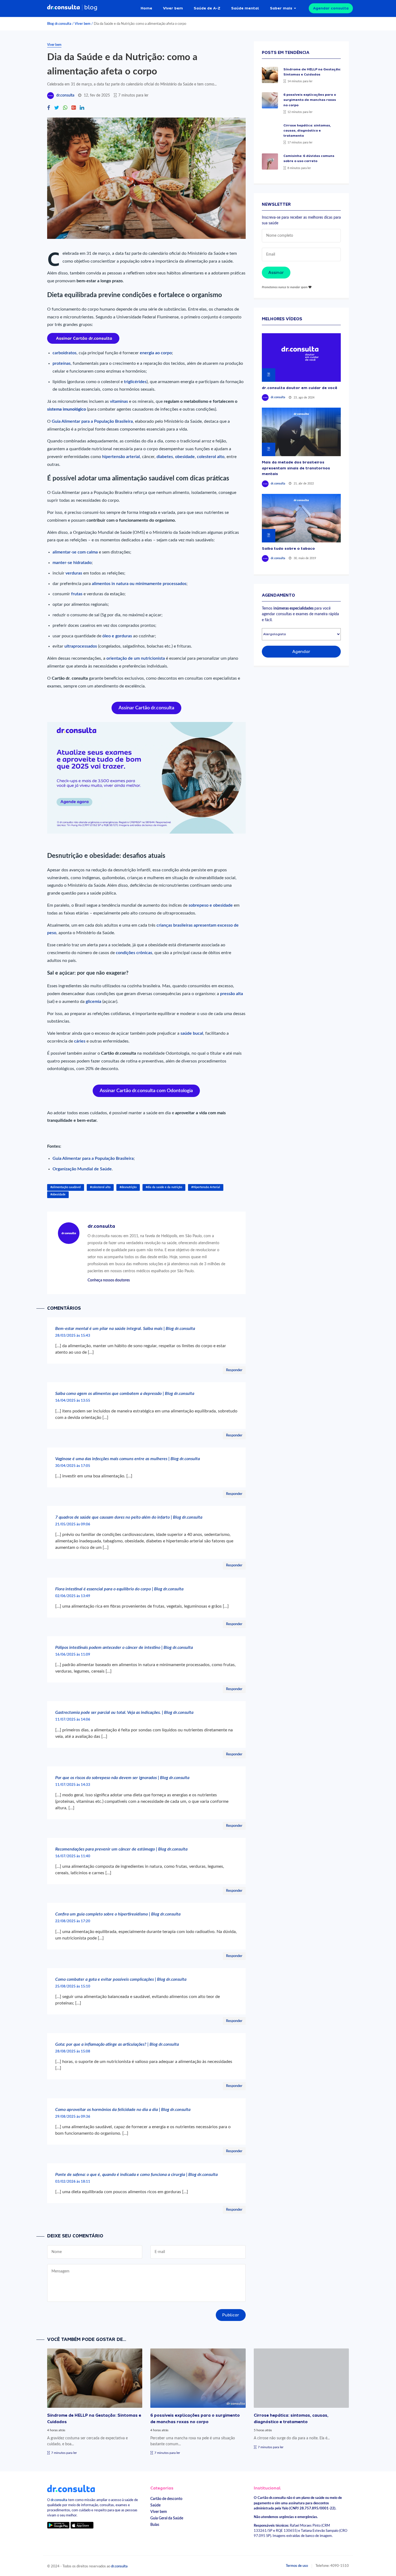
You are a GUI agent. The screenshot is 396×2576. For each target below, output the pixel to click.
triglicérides (135, 382)
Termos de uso (297, 2566)
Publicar (231, 2315)
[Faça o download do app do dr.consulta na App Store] (82, 2525)
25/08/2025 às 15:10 (73, 1986)
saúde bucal (192, 1033)
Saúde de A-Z (207, 8)
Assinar (276, 273)
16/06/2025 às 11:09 (73, 1655)
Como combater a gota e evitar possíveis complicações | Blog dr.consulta (121, 1979)
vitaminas (119, 401)
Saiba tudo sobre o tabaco (288, 548)
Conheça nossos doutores (109, 1280)
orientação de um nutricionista (136, 658)
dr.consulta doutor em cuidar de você (300, 388)
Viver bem (173, 8)
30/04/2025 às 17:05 (73, 1466)
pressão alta (232, 994)
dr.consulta (65, 95)
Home (146, 8)
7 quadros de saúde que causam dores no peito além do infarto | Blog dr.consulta (129, 1517)
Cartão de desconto (166, 2499)
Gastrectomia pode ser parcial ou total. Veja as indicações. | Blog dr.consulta (124, 1712)
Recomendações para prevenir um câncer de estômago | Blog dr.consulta (121, 1849)
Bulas (155, 2525)
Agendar (301, 652)
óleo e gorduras (117, 636)
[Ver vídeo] (301, 357)
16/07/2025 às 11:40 (73, 1856)
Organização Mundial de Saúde (82, 1169)
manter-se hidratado (72, 563)
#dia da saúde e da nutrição (164, 1187)
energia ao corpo (156, 353)
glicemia (94, 1002)
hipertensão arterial (121, 457)
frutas (77, 594)
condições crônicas (134, 953)
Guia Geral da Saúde (167, 2518)
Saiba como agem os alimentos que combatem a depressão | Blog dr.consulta (125, 1394)
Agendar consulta (331, 8)
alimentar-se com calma (75, 552)
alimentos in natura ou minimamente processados (139, 584)
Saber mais (281, 8)
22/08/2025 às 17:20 (73, 1921)
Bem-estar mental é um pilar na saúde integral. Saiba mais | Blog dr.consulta (125, 1329)
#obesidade (58, 1194)
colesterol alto (211, 457)
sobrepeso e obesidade (211, 905)
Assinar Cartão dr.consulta (146, 708)
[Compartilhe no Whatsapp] (65, 108)
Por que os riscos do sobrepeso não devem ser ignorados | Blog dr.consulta (122, 1778)
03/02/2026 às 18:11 (73, 2182)
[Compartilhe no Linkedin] (82, 108)
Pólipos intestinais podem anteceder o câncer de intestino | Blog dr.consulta (124, 1648)
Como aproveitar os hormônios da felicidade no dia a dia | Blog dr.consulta (123, 2110)
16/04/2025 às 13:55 (73, 1401)
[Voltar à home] (71, 2488)
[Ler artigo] (270, 75)
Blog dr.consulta (59, 24)
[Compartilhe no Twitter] (57, 108)
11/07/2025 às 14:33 (73, 1785)
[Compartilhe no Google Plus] (74, 108)
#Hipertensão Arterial (206, 1187)
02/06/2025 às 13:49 (73, 1596)
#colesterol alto (100, 1187)
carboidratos (65, 353)
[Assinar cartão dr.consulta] (83, 338)
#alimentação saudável (66, 1187)
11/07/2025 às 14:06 (73, 1719)
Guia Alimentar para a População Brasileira (92, 421)
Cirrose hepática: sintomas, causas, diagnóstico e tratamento (307, 130)
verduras (74, 573)
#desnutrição (128, 1187)
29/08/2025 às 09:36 (73, 2117)
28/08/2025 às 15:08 (73, 2051)
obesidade (185, 457)
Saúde (155, 2505)
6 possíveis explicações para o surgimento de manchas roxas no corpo (310, 100)
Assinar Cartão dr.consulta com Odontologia (146, 1091)
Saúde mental (245, 8)
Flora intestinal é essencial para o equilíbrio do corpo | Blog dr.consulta (119, 1589)
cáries (80, 1041)
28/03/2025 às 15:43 (73, 1336)
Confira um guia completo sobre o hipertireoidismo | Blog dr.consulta (118, 1914)
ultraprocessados (81, 646)
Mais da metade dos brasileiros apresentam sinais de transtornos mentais (296, 468)
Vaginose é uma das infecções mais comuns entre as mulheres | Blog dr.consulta (128, 1459)
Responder (234, 1370)
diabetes (165, 457)
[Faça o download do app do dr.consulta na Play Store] (58, 2525)
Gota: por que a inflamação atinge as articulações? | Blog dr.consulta (117, 2044)
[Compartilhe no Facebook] (49, 108)
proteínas (62, 363)
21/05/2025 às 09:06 (73, 1524)
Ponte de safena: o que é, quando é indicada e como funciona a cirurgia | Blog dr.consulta (136, 2175)
